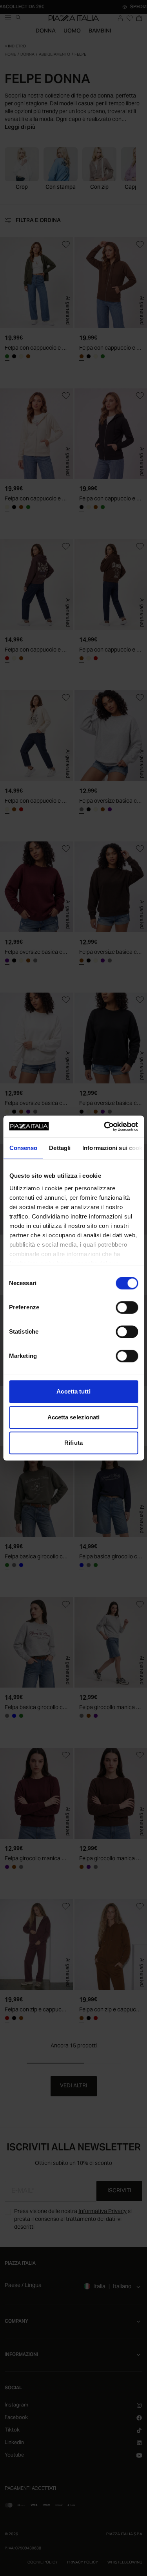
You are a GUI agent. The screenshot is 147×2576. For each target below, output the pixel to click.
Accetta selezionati (74, 1417)
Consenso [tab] (23, 1148)
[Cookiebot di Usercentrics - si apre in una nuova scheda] (105, 1126)
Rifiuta (73, 1443)
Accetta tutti (73, 1391)
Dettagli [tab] (60, 1148)
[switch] (127, 1307)
